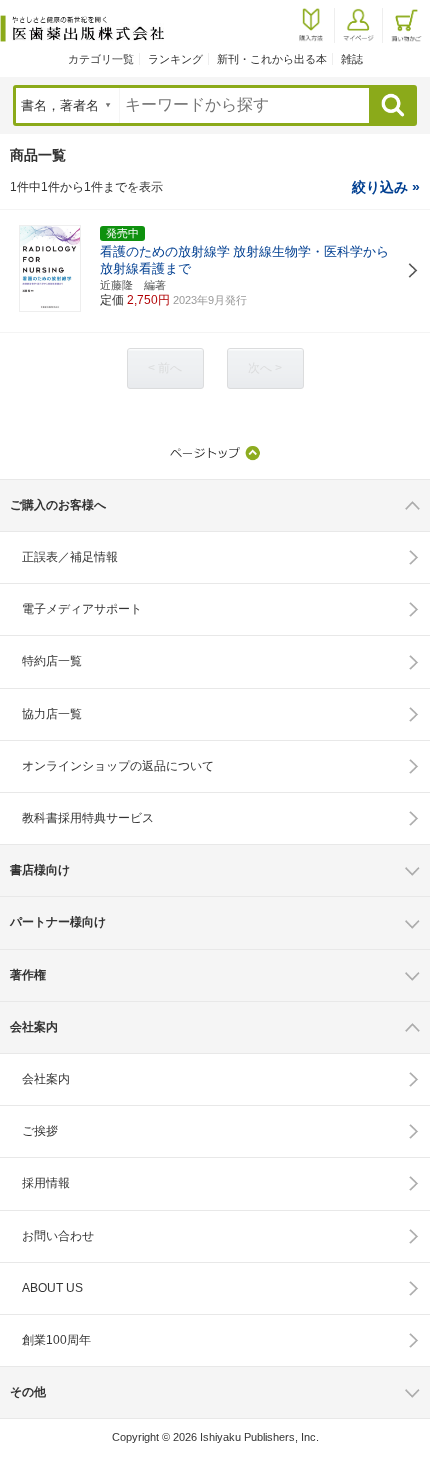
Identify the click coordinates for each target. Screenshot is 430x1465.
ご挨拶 (40, 1131)
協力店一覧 (52, 714)
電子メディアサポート (82, 609)
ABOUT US (52, 1288)
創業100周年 (56, 1340)
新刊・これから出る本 (272, 59)
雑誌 (352, 59)
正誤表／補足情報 (70, 557)
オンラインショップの (118, 766)
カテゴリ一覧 (101, 59)
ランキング (175, 59)
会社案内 (46, 1079)
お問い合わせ (58, 1236)
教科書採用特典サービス (88, 818)
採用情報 (46, 1183)
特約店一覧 (52, 661)
